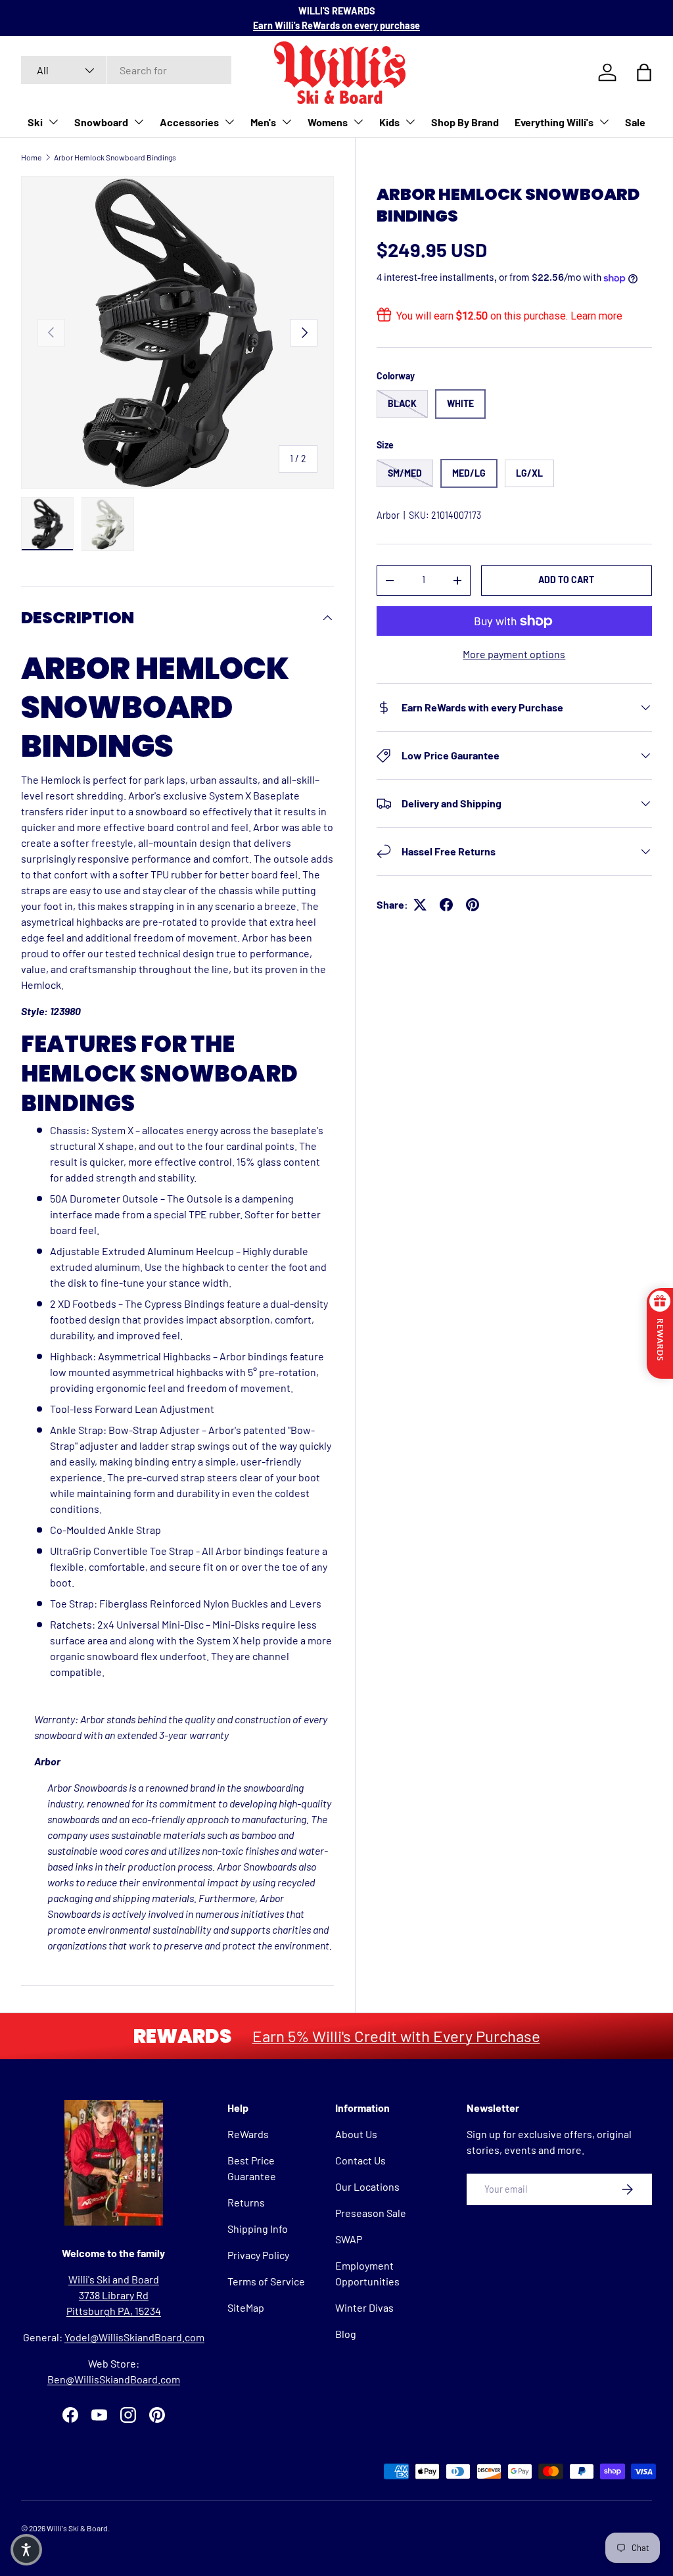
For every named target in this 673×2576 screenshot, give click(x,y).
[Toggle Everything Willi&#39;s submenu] (604, 122)
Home (31, 157)
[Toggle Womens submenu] (358, 122)
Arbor (388, 515)
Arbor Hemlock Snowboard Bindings (115, 157)
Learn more (596, 316)
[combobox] (126, 70)
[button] (26, 2550)
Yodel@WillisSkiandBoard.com (134, 2337)
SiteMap (246, 2307)
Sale (635, 122)
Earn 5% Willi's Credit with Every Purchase (396, 2036)
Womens (328, 122)
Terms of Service (266, 2281)
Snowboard (101, 122)
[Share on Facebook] (446, 905)
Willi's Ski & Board (77, 2528)
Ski (35, 122)
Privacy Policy (258, 2255)
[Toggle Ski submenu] (53, 122)
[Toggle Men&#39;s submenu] (287, 122)
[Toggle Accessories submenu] (229, 122)
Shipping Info (258, 2229)
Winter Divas (364, 2307)
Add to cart (566, 580)
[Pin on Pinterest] (473, 905)
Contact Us (360, 2160)
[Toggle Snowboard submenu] (139, 122)
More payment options (514, 654)
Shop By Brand (465, 122)
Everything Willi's (554, 122)
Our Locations (367, 2186)
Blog (346, 2334)
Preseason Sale (371, 2213)
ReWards (248, 2134)
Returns (246, 2202)
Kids (389, 122)
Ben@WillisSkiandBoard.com (114, 2379)
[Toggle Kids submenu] (410, 122)
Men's (263, 122)
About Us (356, 2134)
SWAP (349, 2239)
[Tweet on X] (420, 905)
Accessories (189, 122)
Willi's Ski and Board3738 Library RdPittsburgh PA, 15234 (114, 2295)
